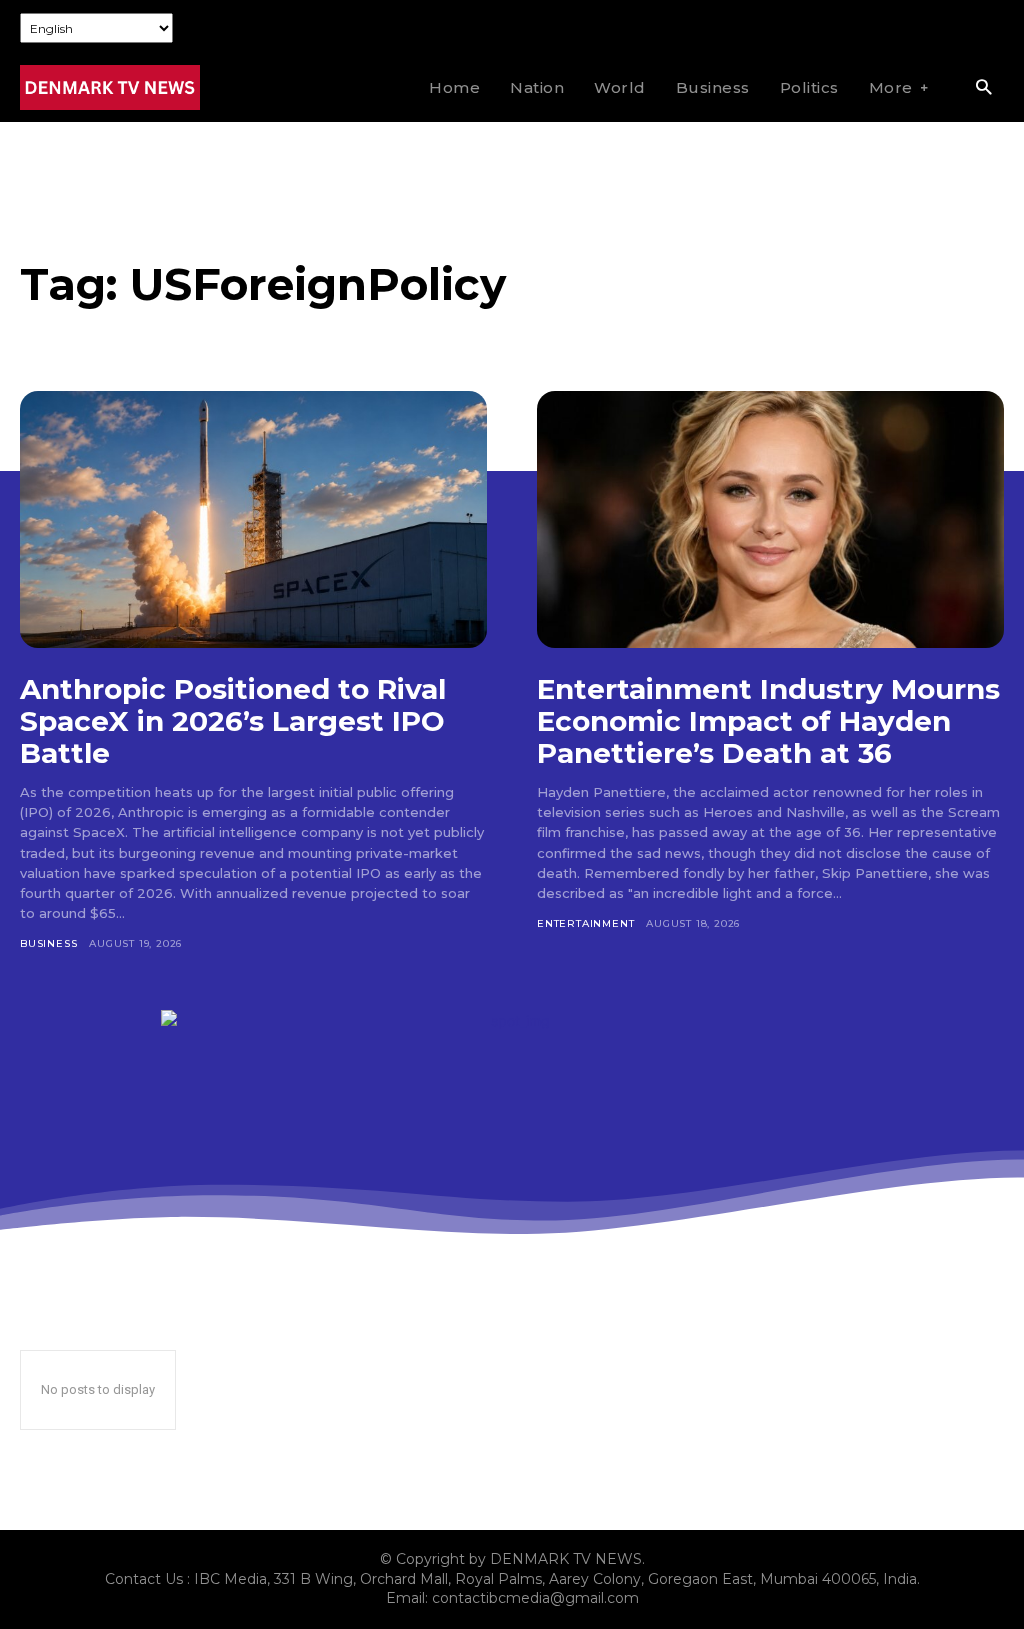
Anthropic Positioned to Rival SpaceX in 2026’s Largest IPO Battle (233, 721)
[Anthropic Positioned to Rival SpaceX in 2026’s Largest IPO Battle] (253, 519)
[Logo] (110, 87)
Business (48, 943)
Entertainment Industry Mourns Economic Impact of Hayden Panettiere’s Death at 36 (768, 721)
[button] (983, 88)
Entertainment (585, 923)
